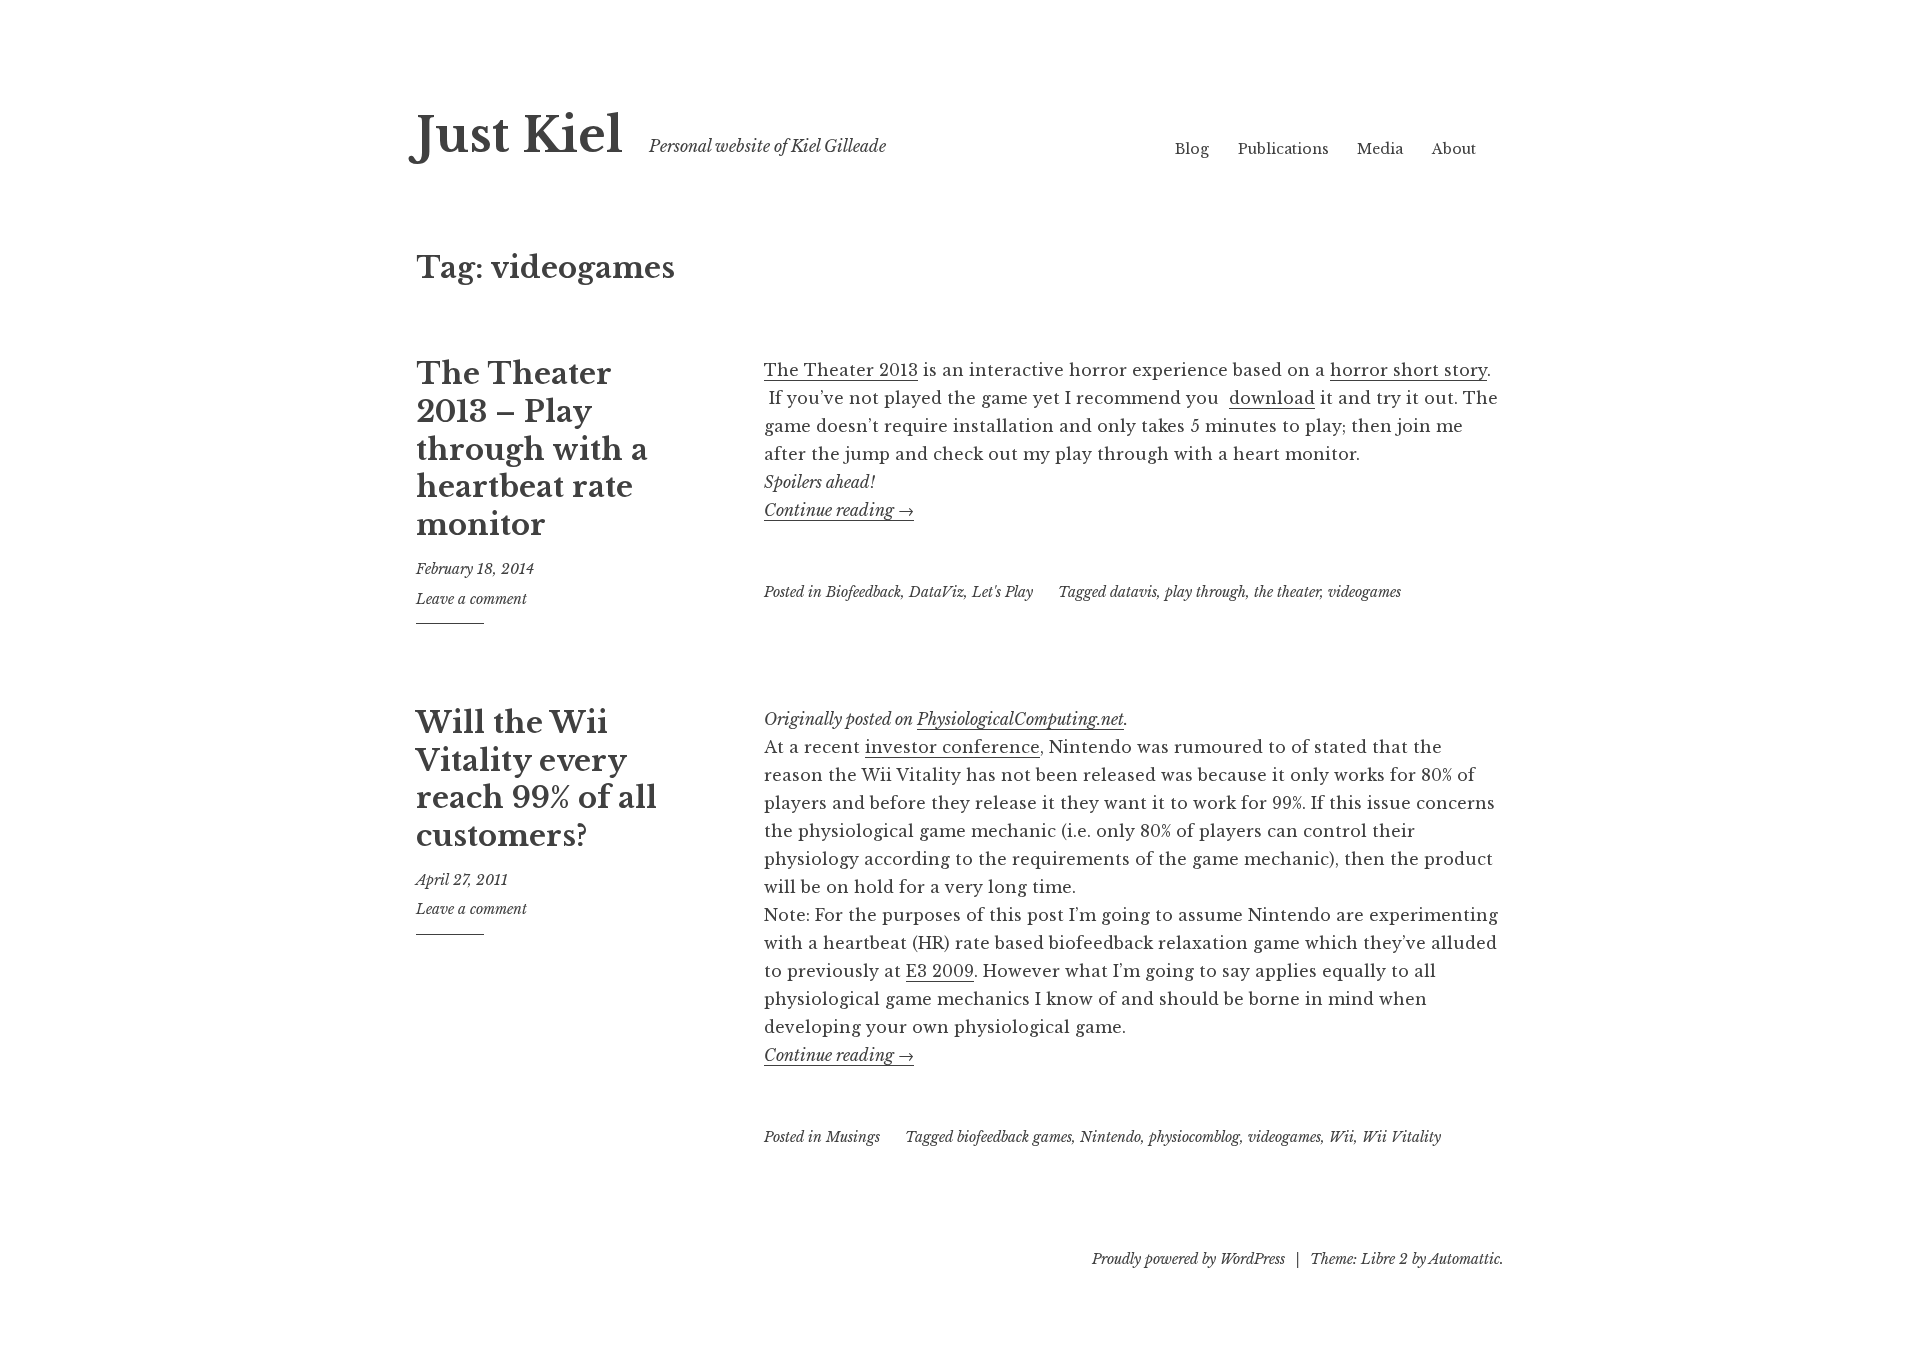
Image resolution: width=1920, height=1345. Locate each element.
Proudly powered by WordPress (1188, 1259)
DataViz (936, 592)
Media (1380, 149)
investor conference (952, 747)
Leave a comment (471, 599)
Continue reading (839, 510)
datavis (1133, 592)
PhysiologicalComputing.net (1020, 719)
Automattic (1464, 1259)
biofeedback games (1014, 1137)
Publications (1283, 149)
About (1454, 149)
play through (1205, 592)
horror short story (1408, 370)
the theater (1287, 592)
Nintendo (1110, 1137)
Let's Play (1002, 592)
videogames (1364, 592)
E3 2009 (940, 971)
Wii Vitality (1401, 1137)
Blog (1192, 149)
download (1272, 398)
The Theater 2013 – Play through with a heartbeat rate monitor (532, 449)
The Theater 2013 (841, 370)
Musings (853, 1137)
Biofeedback (863, 592)
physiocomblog (1194, 1137)
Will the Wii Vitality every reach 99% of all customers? (536, 779)
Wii (1341, 1137)
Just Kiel (519, 135)
